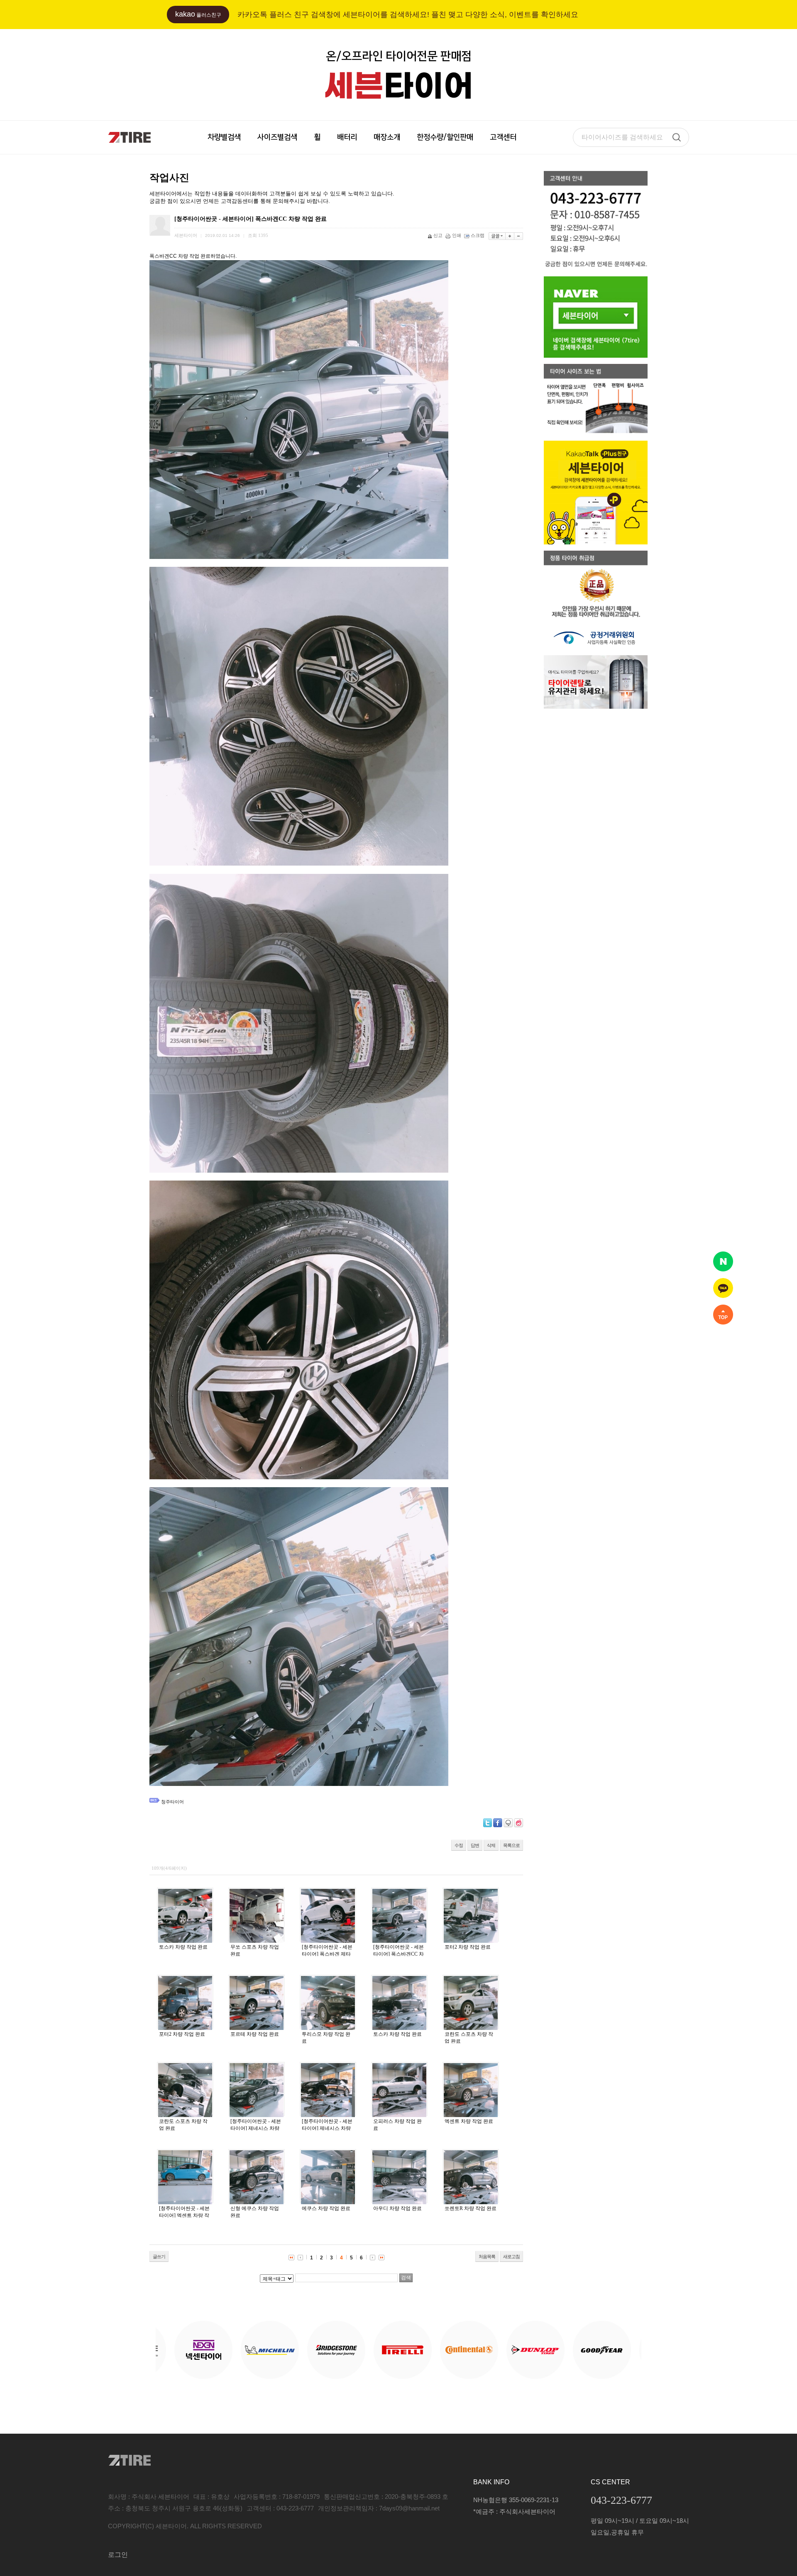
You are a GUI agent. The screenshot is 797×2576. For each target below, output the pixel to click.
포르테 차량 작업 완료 (255, 2034)
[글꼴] (497, 236)
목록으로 (511, 1845)
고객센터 (503, 137)
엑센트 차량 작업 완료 (469, 2121)
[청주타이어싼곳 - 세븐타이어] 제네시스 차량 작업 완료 (256, 2128)
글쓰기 (159, 2256)
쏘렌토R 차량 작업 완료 (471, 2208)
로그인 (118, 2555)
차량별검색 (224, 137)
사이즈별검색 (277, 137)
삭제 (491, 1845)
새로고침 (511, 2256)
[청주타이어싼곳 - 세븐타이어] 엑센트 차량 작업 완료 (184, 2215)
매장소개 (387, 137)
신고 (438, 235)
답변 (475, 1845)
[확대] (510, 236)
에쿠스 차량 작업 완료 (326, 2208)
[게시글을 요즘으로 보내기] (518, 1823)
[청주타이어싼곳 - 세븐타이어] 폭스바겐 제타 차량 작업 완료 (327, 1954)
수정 (459, 1845)
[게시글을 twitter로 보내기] (488, 1823)
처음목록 (487, 2256)
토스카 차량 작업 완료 (183, 1947)
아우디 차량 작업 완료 (397, 2208)
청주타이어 (172, 1802)
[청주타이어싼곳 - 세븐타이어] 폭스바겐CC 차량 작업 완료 (398, 1954)
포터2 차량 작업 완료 (468, 1947)
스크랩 (478, 235)
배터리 (347, 137)
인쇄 (457, 235)
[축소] (519, 236)
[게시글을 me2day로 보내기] (508, 1823)
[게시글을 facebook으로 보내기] (498, 1823)
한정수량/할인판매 (445, 137)
